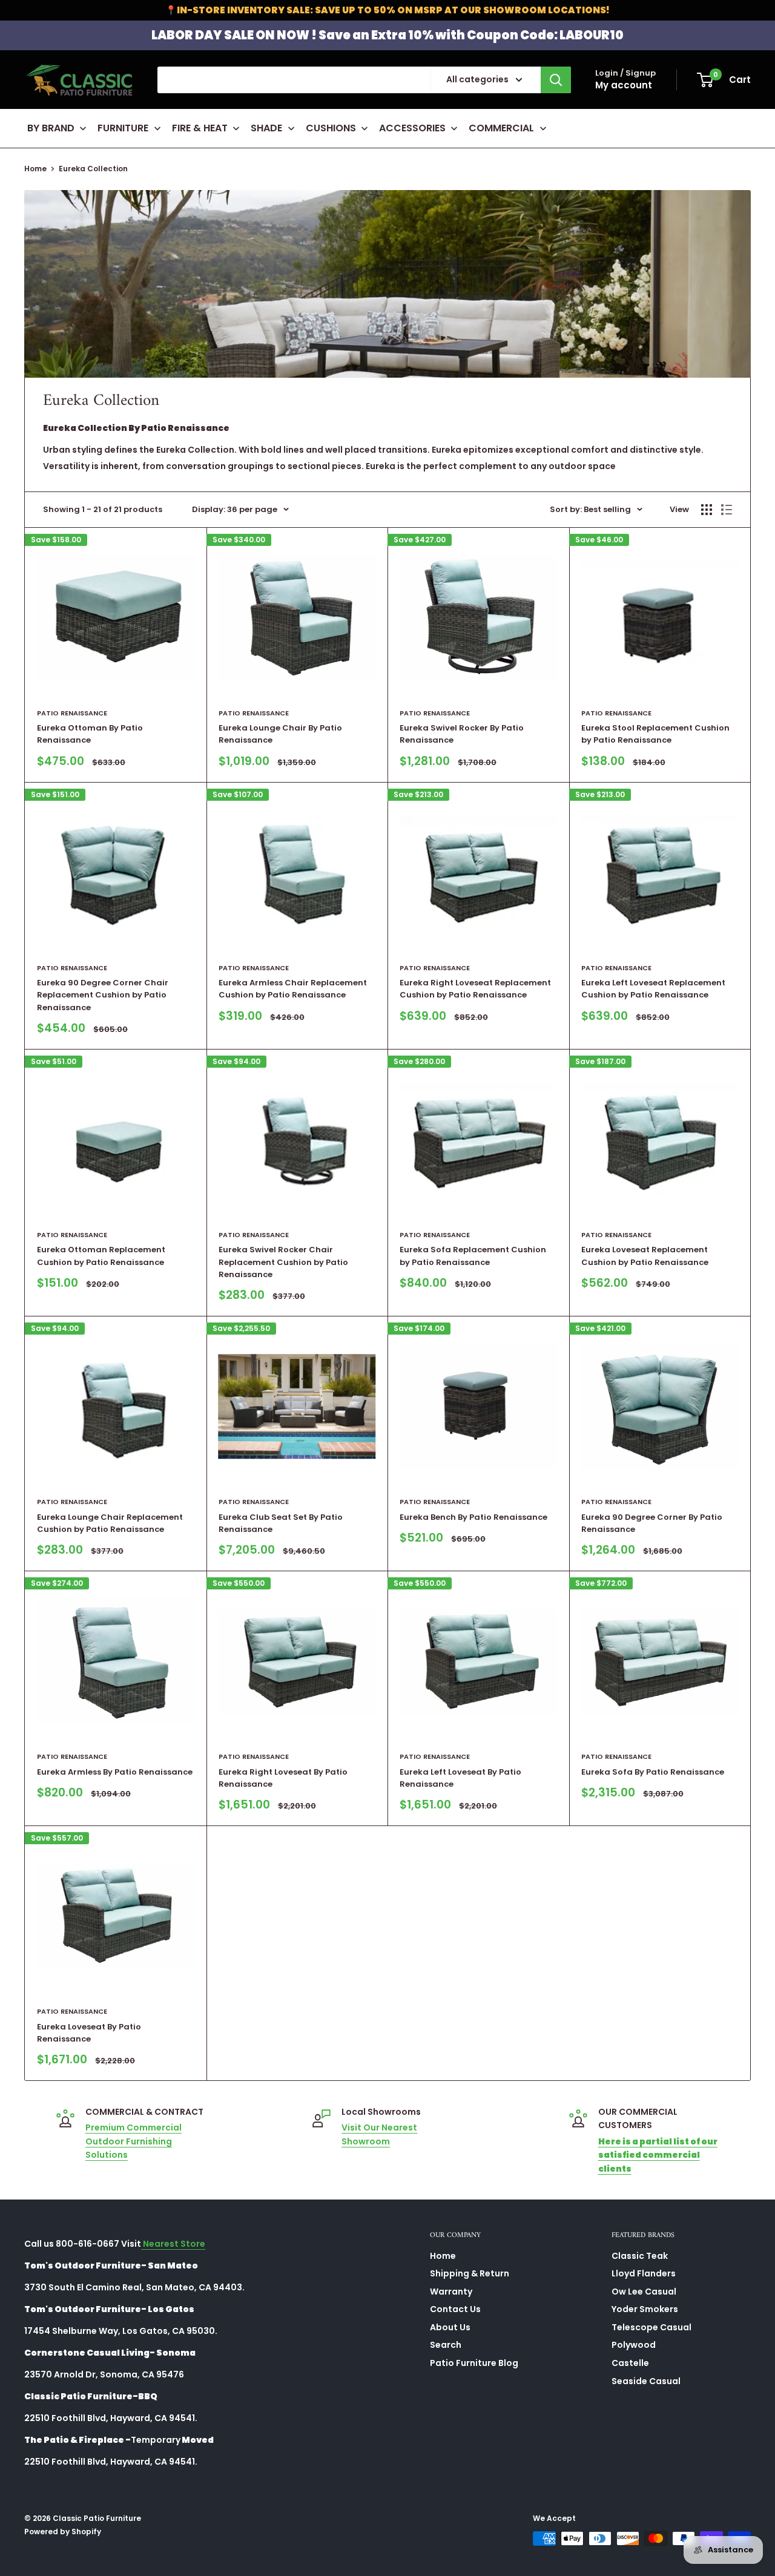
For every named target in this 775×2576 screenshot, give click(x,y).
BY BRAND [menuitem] (51, 128)
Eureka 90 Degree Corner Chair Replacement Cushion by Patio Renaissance (103, 995)
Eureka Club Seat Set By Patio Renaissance (281, 1523)
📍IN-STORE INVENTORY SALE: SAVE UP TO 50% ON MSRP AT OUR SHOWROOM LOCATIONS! (387, 10)
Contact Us (455, 2309)
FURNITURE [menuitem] (123, 128)
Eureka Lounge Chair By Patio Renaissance (280, 734)
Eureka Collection (93, 169)
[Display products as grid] (707, 510)
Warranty (451, 2292)
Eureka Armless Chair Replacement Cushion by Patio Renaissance (293, 989)
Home (35, 169)
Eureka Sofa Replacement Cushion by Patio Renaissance (473, 1256)
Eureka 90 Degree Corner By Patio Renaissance (652, 1523)
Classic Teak (640, 2256)
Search (446, 2345)
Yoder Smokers (645, 2309)
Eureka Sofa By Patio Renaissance (653, 1772)
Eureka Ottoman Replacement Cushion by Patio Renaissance (101, 1256)
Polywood (634, 2345)
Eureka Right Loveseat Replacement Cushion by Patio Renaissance (475, 989)
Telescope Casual (651, 2327)
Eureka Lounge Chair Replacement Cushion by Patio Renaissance (110, 1523)
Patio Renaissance (72, 713)
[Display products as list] (727, 510)
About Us (450, 2327)
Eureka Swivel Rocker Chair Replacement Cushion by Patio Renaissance (283, 1262)
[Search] (556, 80)
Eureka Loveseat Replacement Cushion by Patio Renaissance (645, 1256)
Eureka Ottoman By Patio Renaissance (90, 734)
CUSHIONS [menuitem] (331, 128)
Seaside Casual (646, 2381)
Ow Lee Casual (644, 2292)
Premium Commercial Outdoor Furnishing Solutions (134, 2141)
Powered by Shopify (63, 2532)
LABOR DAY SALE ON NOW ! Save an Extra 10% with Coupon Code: (387, 35)
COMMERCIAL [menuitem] (501, 128)
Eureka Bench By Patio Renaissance (473, 1517)
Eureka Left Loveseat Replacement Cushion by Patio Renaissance (653, 989)
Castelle (630, 2363)
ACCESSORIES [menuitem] (412, 128)
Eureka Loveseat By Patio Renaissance (89, 2033)
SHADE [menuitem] (266, 128)
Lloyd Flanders (644, 2273)
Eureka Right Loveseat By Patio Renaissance (283, 1778)
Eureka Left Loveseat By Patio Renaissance (460, 1778)
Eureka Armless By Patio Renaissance (115, 1772)
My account (624, 85)
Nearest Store (173, 2244)
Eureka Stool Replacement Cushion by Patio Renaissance (655, 734)
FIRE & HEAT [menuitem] (200, 128)
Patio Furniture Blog (474, 2363)
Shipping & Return (470, 2273)
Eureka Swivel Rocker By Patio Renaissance (462, 734)
